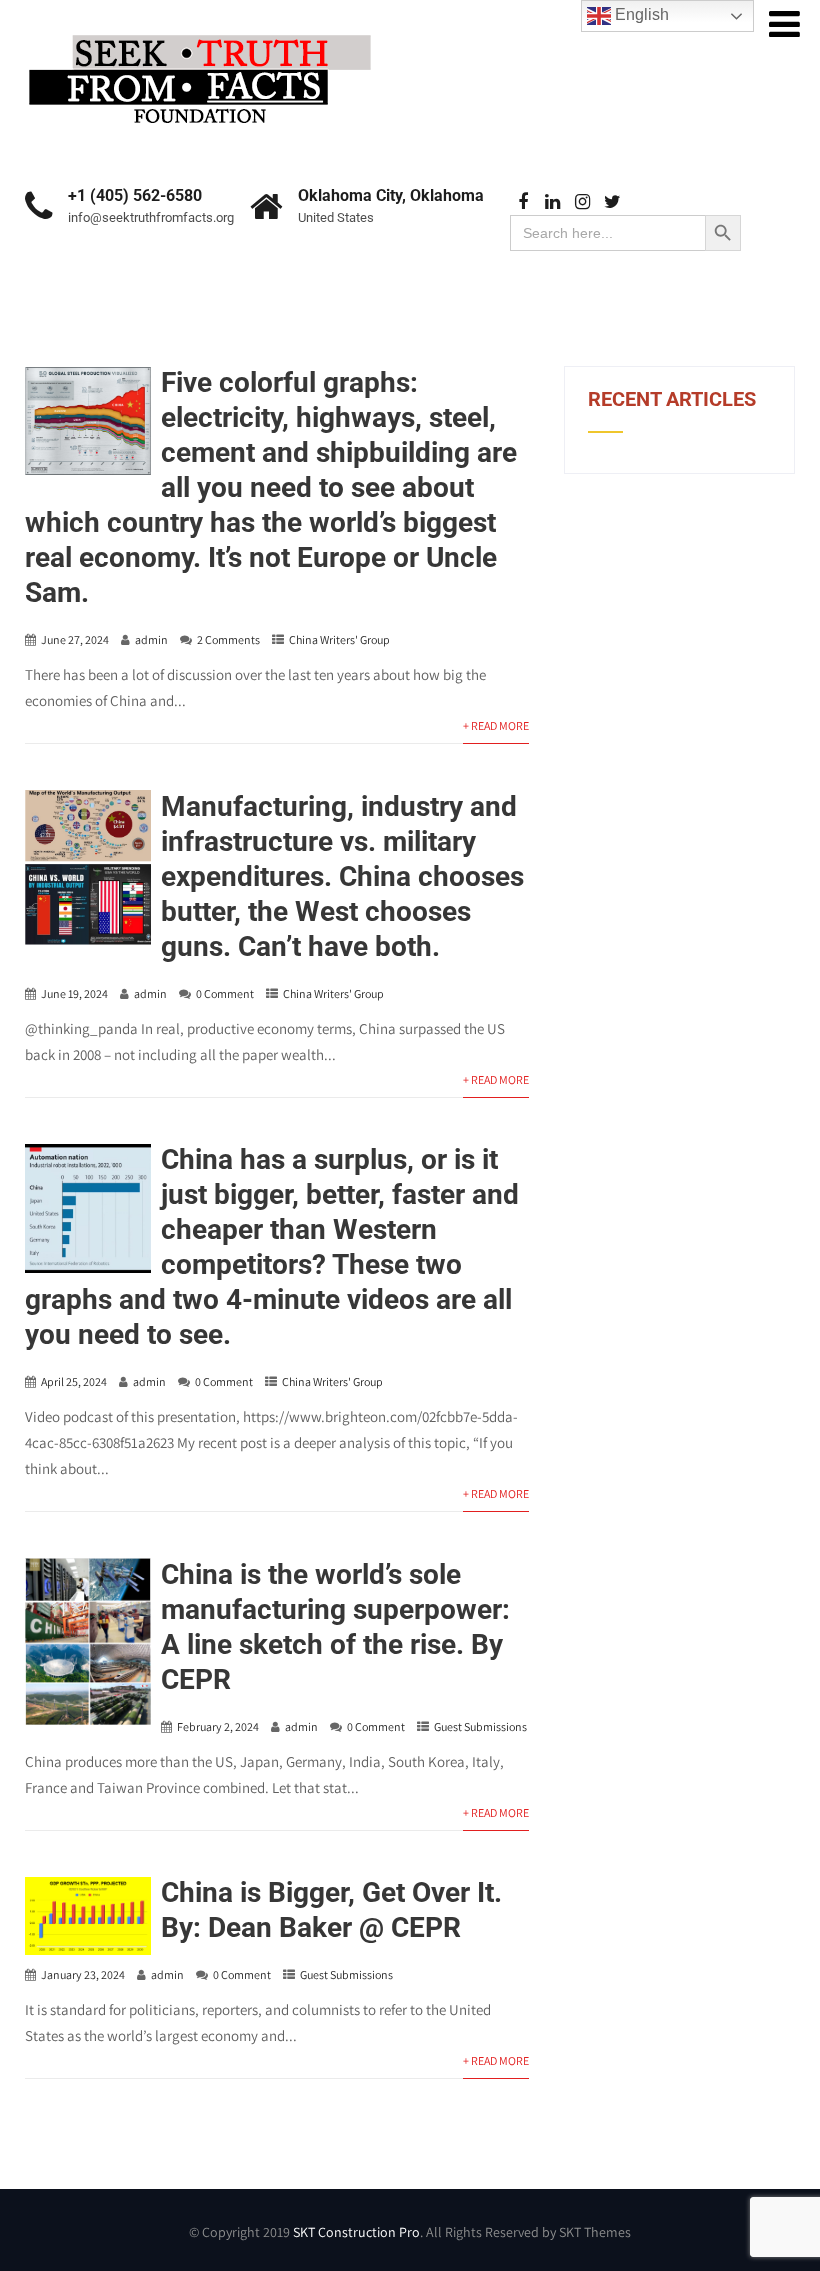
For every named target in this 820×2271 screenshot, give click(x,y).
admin (151, 639)
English (640, 14)
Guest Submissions (480, 1726)
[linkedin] (552, 202)
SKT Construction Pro (356, 2232)
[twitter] (612, 202)
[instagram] (582, 202)
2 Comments (228, 639)
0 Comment (225, 993)
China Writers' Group (339, 639)
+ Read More (496, 725)
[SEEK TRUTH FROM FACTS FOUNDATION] (200, 29)
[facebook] (522, 202)
